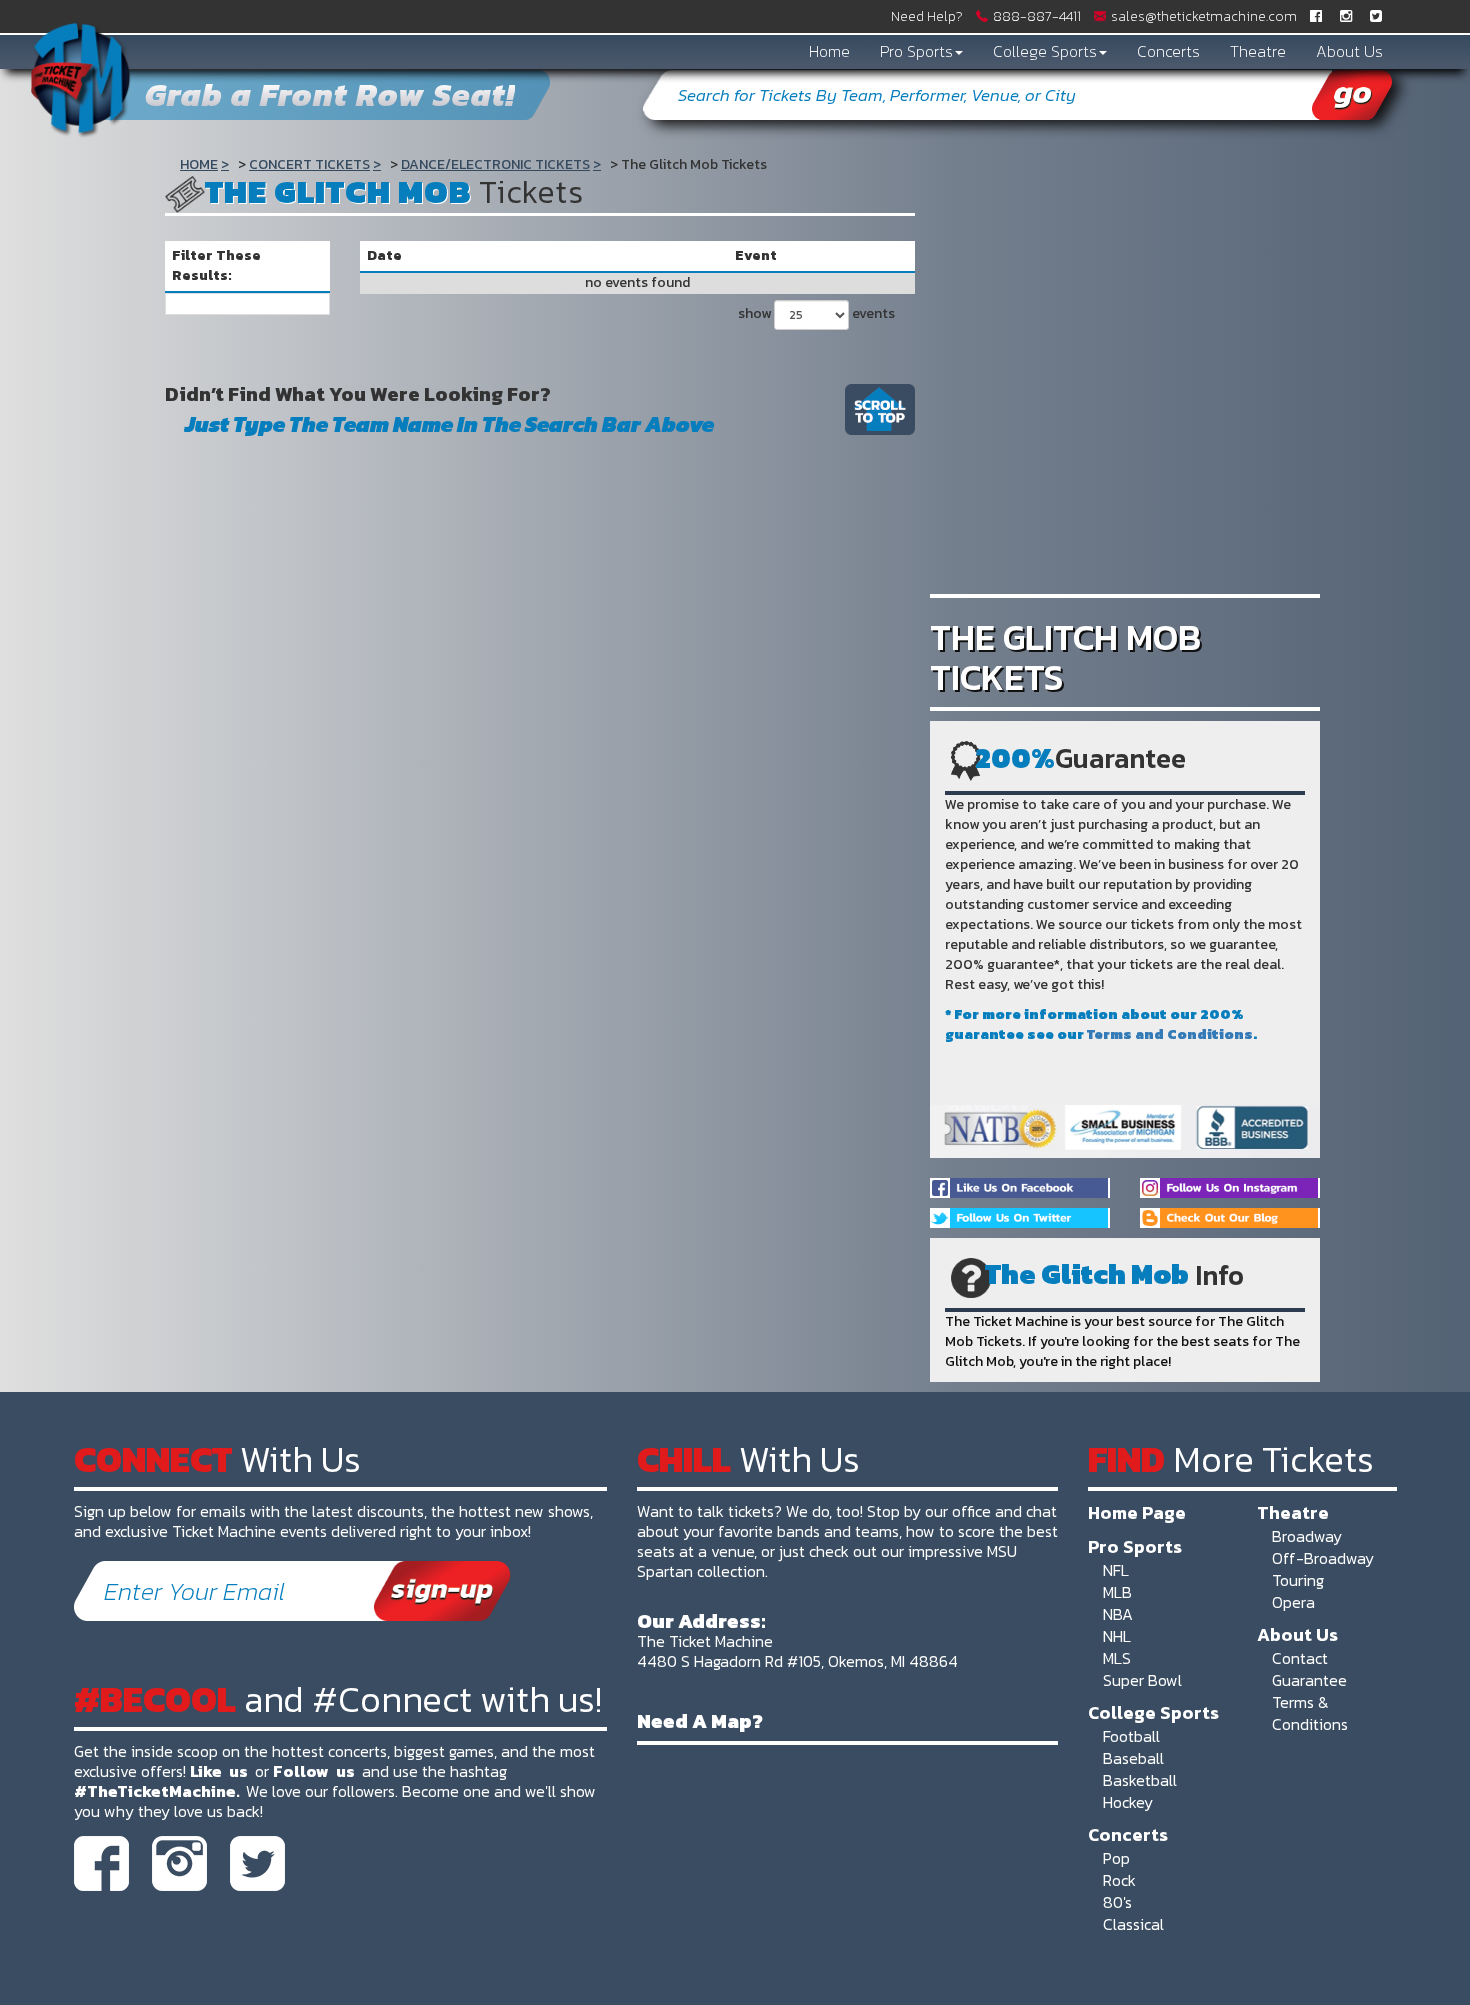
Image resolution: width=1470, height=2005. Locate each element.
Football (1131, 1736)
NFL (1116, 1570)
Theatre (1258, 51)
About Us (1349, 51)
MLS (1117, 1658)
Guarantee (1309, 1680)
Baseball (1133, 1758)
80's (1117, 1902)
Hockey (1128, 1802)
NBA (1118, 1614)
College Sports (1045, 51)
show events (816, 313)
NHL (1117, 1636)
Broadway (1307, 1536)
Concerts (1168, 51)
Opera (1293, 1602)
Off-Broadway (1323, 1558)
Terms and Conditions (1170, 1034)
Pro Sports (916, 51)
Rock (1119, 1880)
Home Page (1137, 1512)
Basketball (1140, 1780)
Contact (1300, 1658)
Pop (1116, 1858)
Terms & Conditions (1310, 1713)
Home (829, 51)
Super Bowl (1142, 1680)
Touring (1298, 1580)
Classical (1133, 1924)
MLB (1117, 1592)
